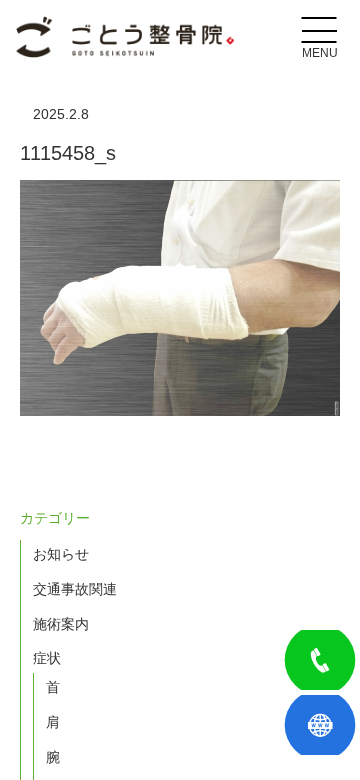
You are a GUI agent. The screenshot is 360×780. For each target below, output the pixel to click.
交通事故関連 (75, 589)
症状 (47, 658)
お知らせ (61, 554)
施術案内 (61, 624)
